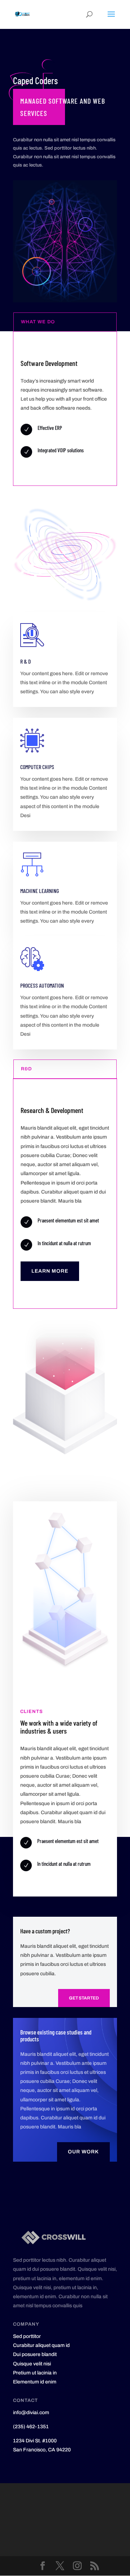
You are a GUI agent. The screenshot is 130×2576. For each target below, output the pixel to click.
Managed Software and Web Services (63, 107)
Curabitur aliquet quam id (41, 2345)
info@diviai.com (31, 2413)
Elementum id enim (35, 2382)
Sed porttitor (27, 2336)
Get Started (84, 1998)
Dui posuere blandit (35, 2354)
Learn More (50, 1271)
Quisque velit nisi (32, 2364)
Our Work (83, 2152)
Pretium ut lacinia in (35, 2373)
